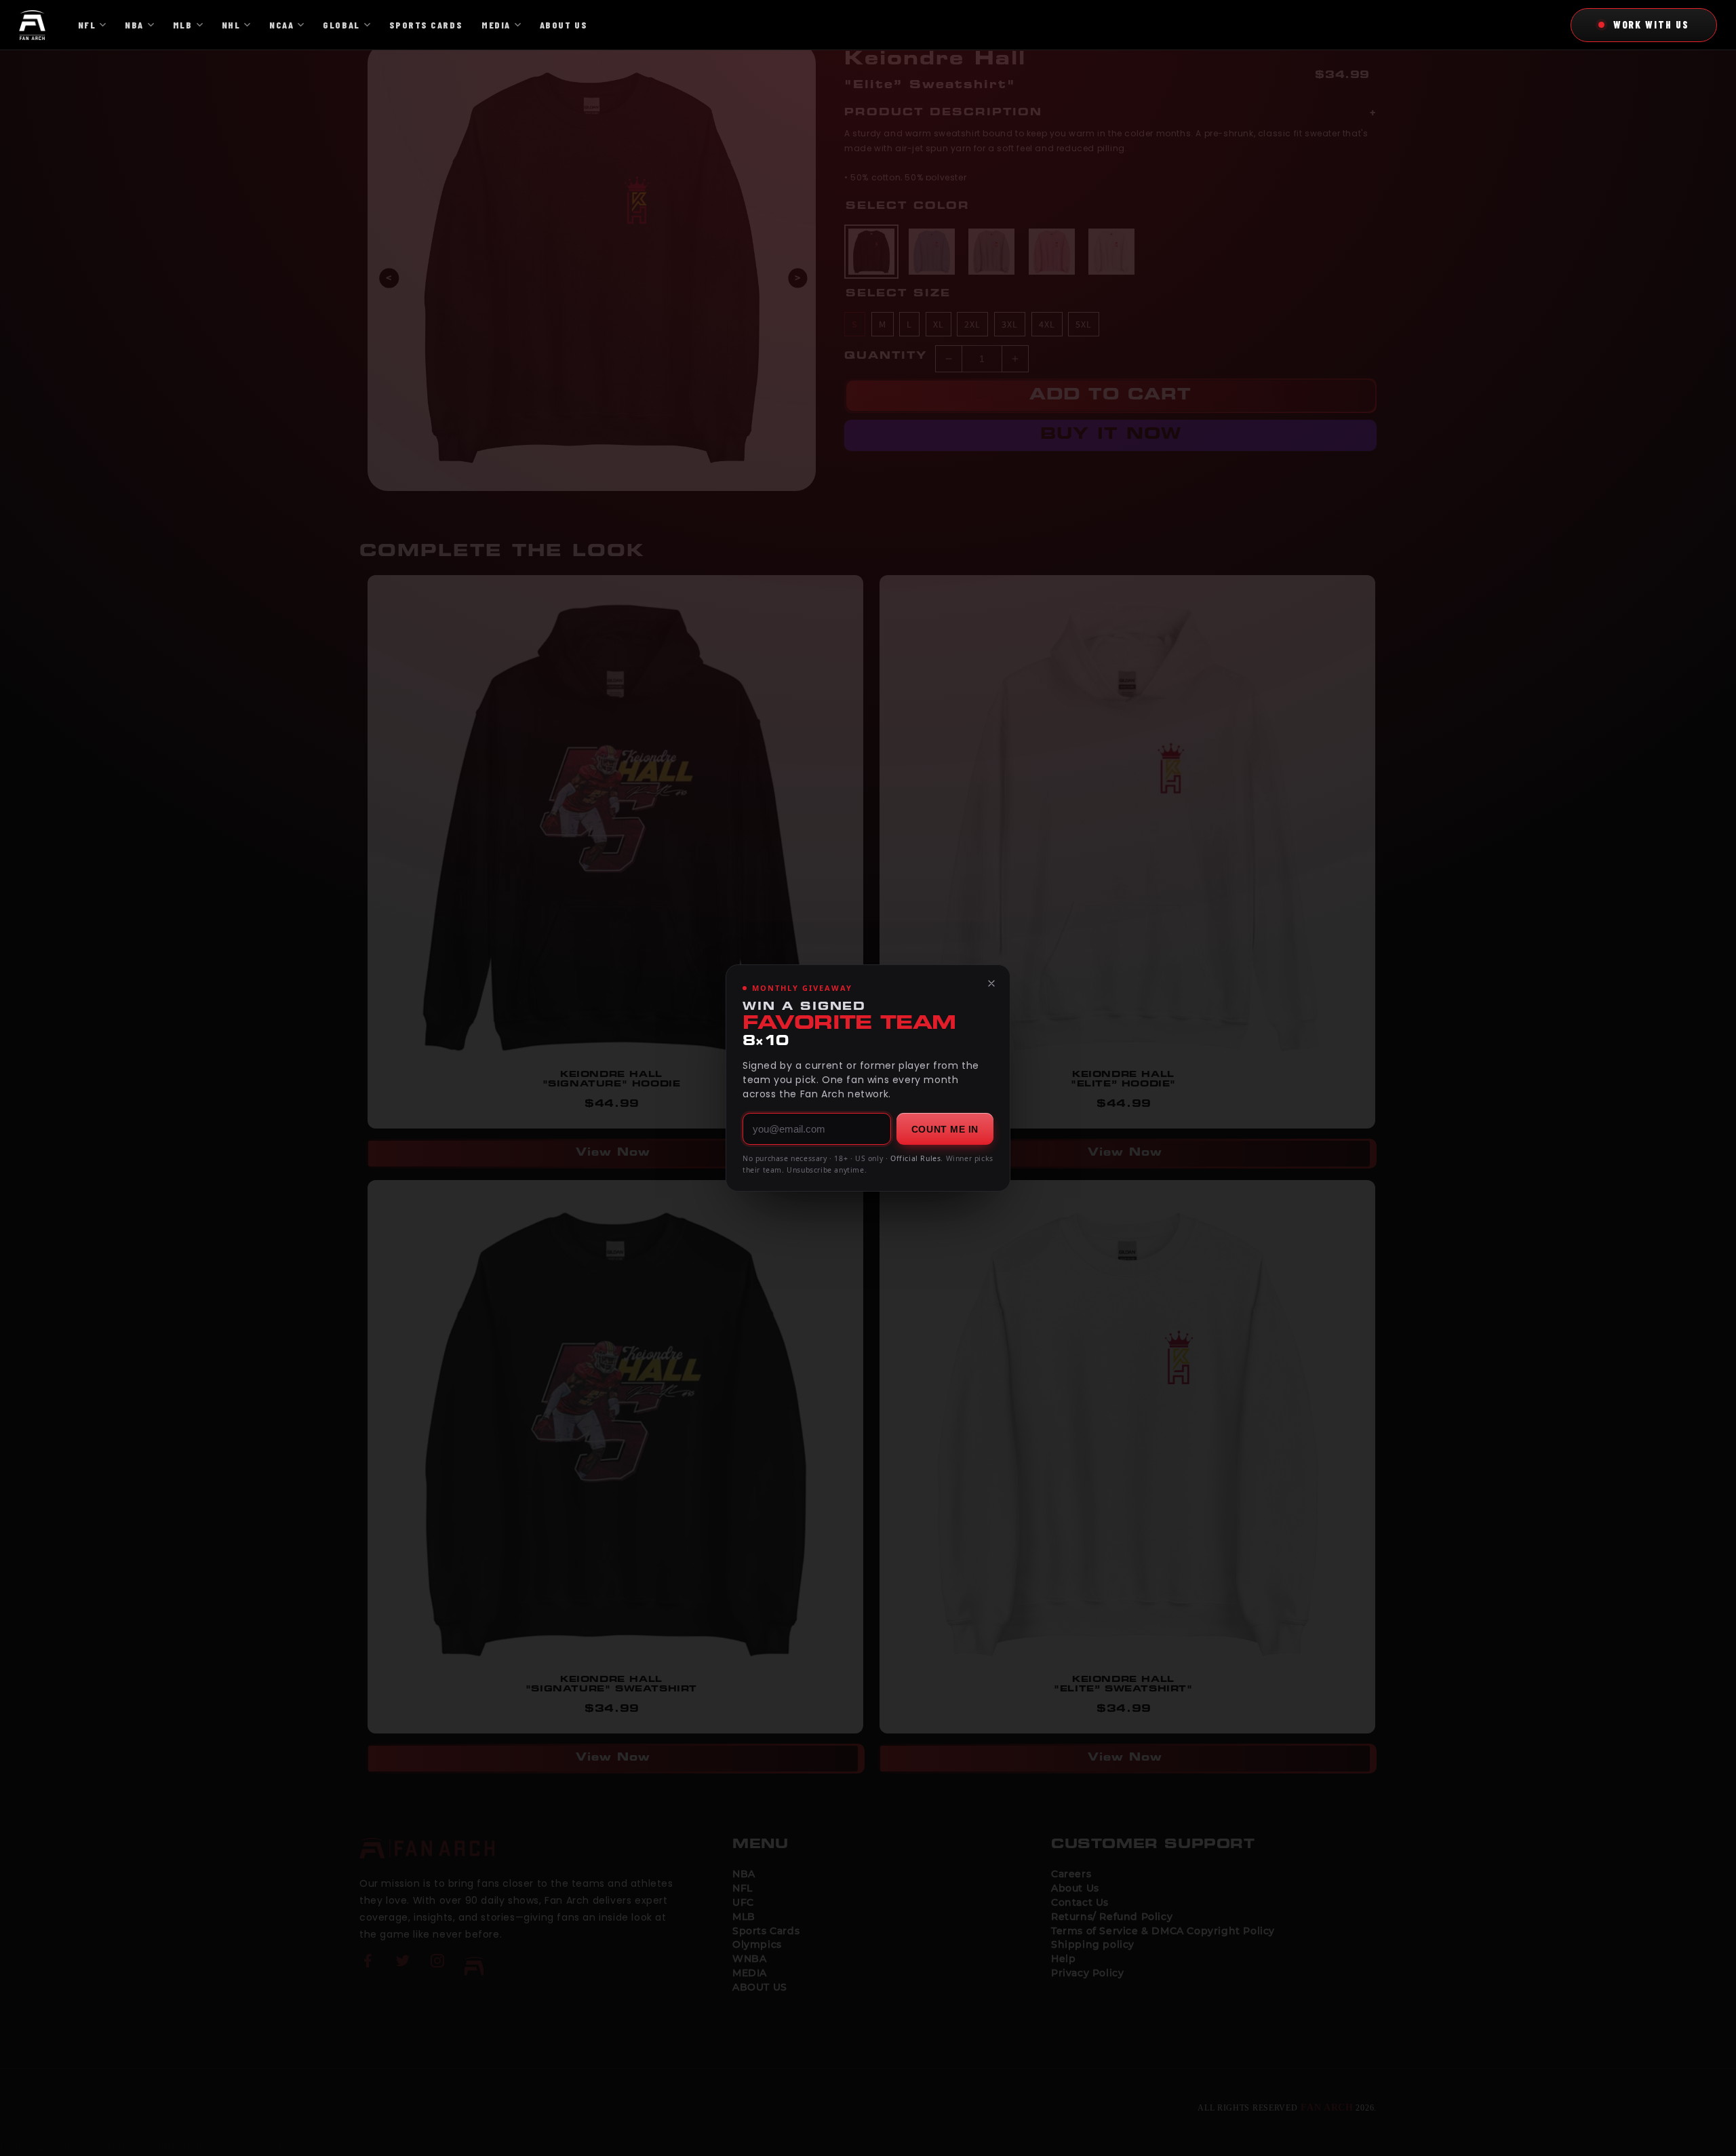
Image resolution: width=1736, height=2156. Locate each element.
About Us (564, 25)
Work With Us (1651, 24)
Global (341, 25)
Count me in (945, 1129)
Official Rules (915, 1158)
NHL (231, 25)
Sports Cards (426, 25)
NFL (87, 25)
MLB (183, 25)
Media (496, 25)
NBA (134, 25)
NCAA (281, 25)
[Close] (991, 983)
